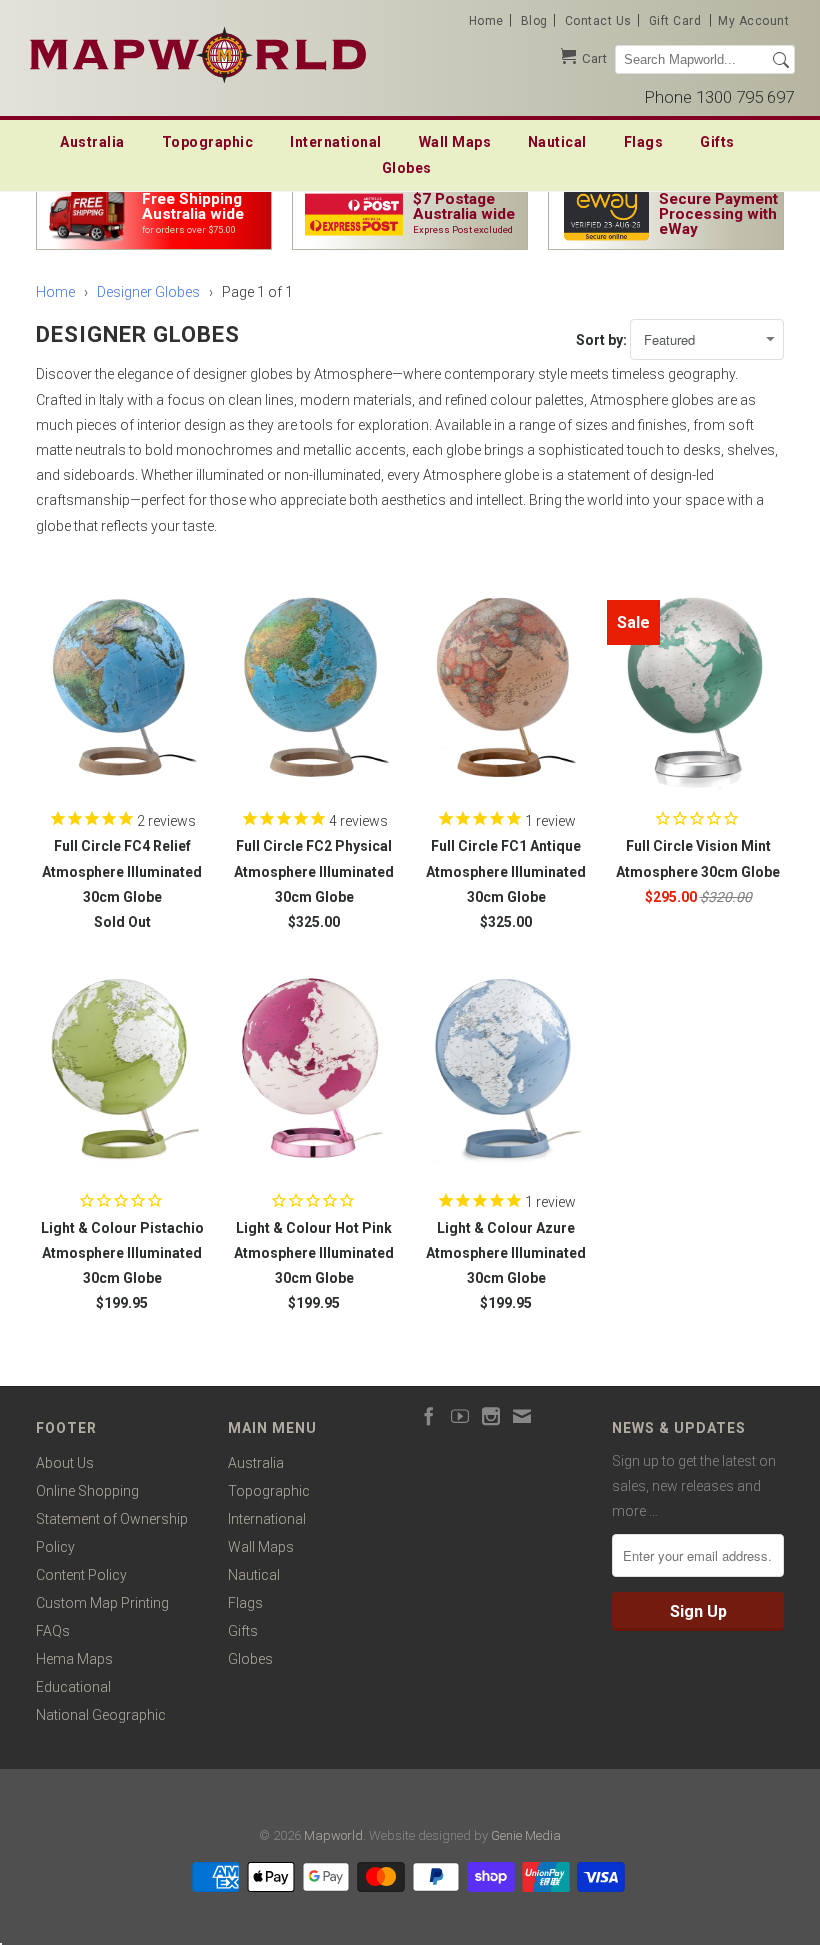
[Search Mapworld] (781, 60)
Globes (407, 168)
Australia (92, 142)
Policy (55, 1547)
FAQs (53, 1631)
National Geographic (101, 1715)
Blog (534, 21)
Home (486, 21)
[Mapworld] (198, 52)
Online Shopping (87, 1491)
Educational (73, 1687)
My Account (753, 21)
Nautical (557, 142)
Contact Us (598, 21)
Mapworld (333, 1835)
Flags (644, 142)
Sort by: (603, 340)
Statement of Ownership (112, 1519)
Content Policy (81, 1575)
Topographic (208, 142)
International (336, 142)
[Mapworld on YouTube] (460, 1416)
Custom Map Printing (102, 1603)
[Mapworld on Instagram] (491, 1416)
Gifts (717, 142)
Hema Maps (74, 1659)
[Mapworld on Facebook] (429, 1416)
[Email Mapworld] (522, 1416)
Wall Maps (455, 142)
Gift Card (675, 21)
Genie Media (526, 1835)
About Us (65, 1463)
